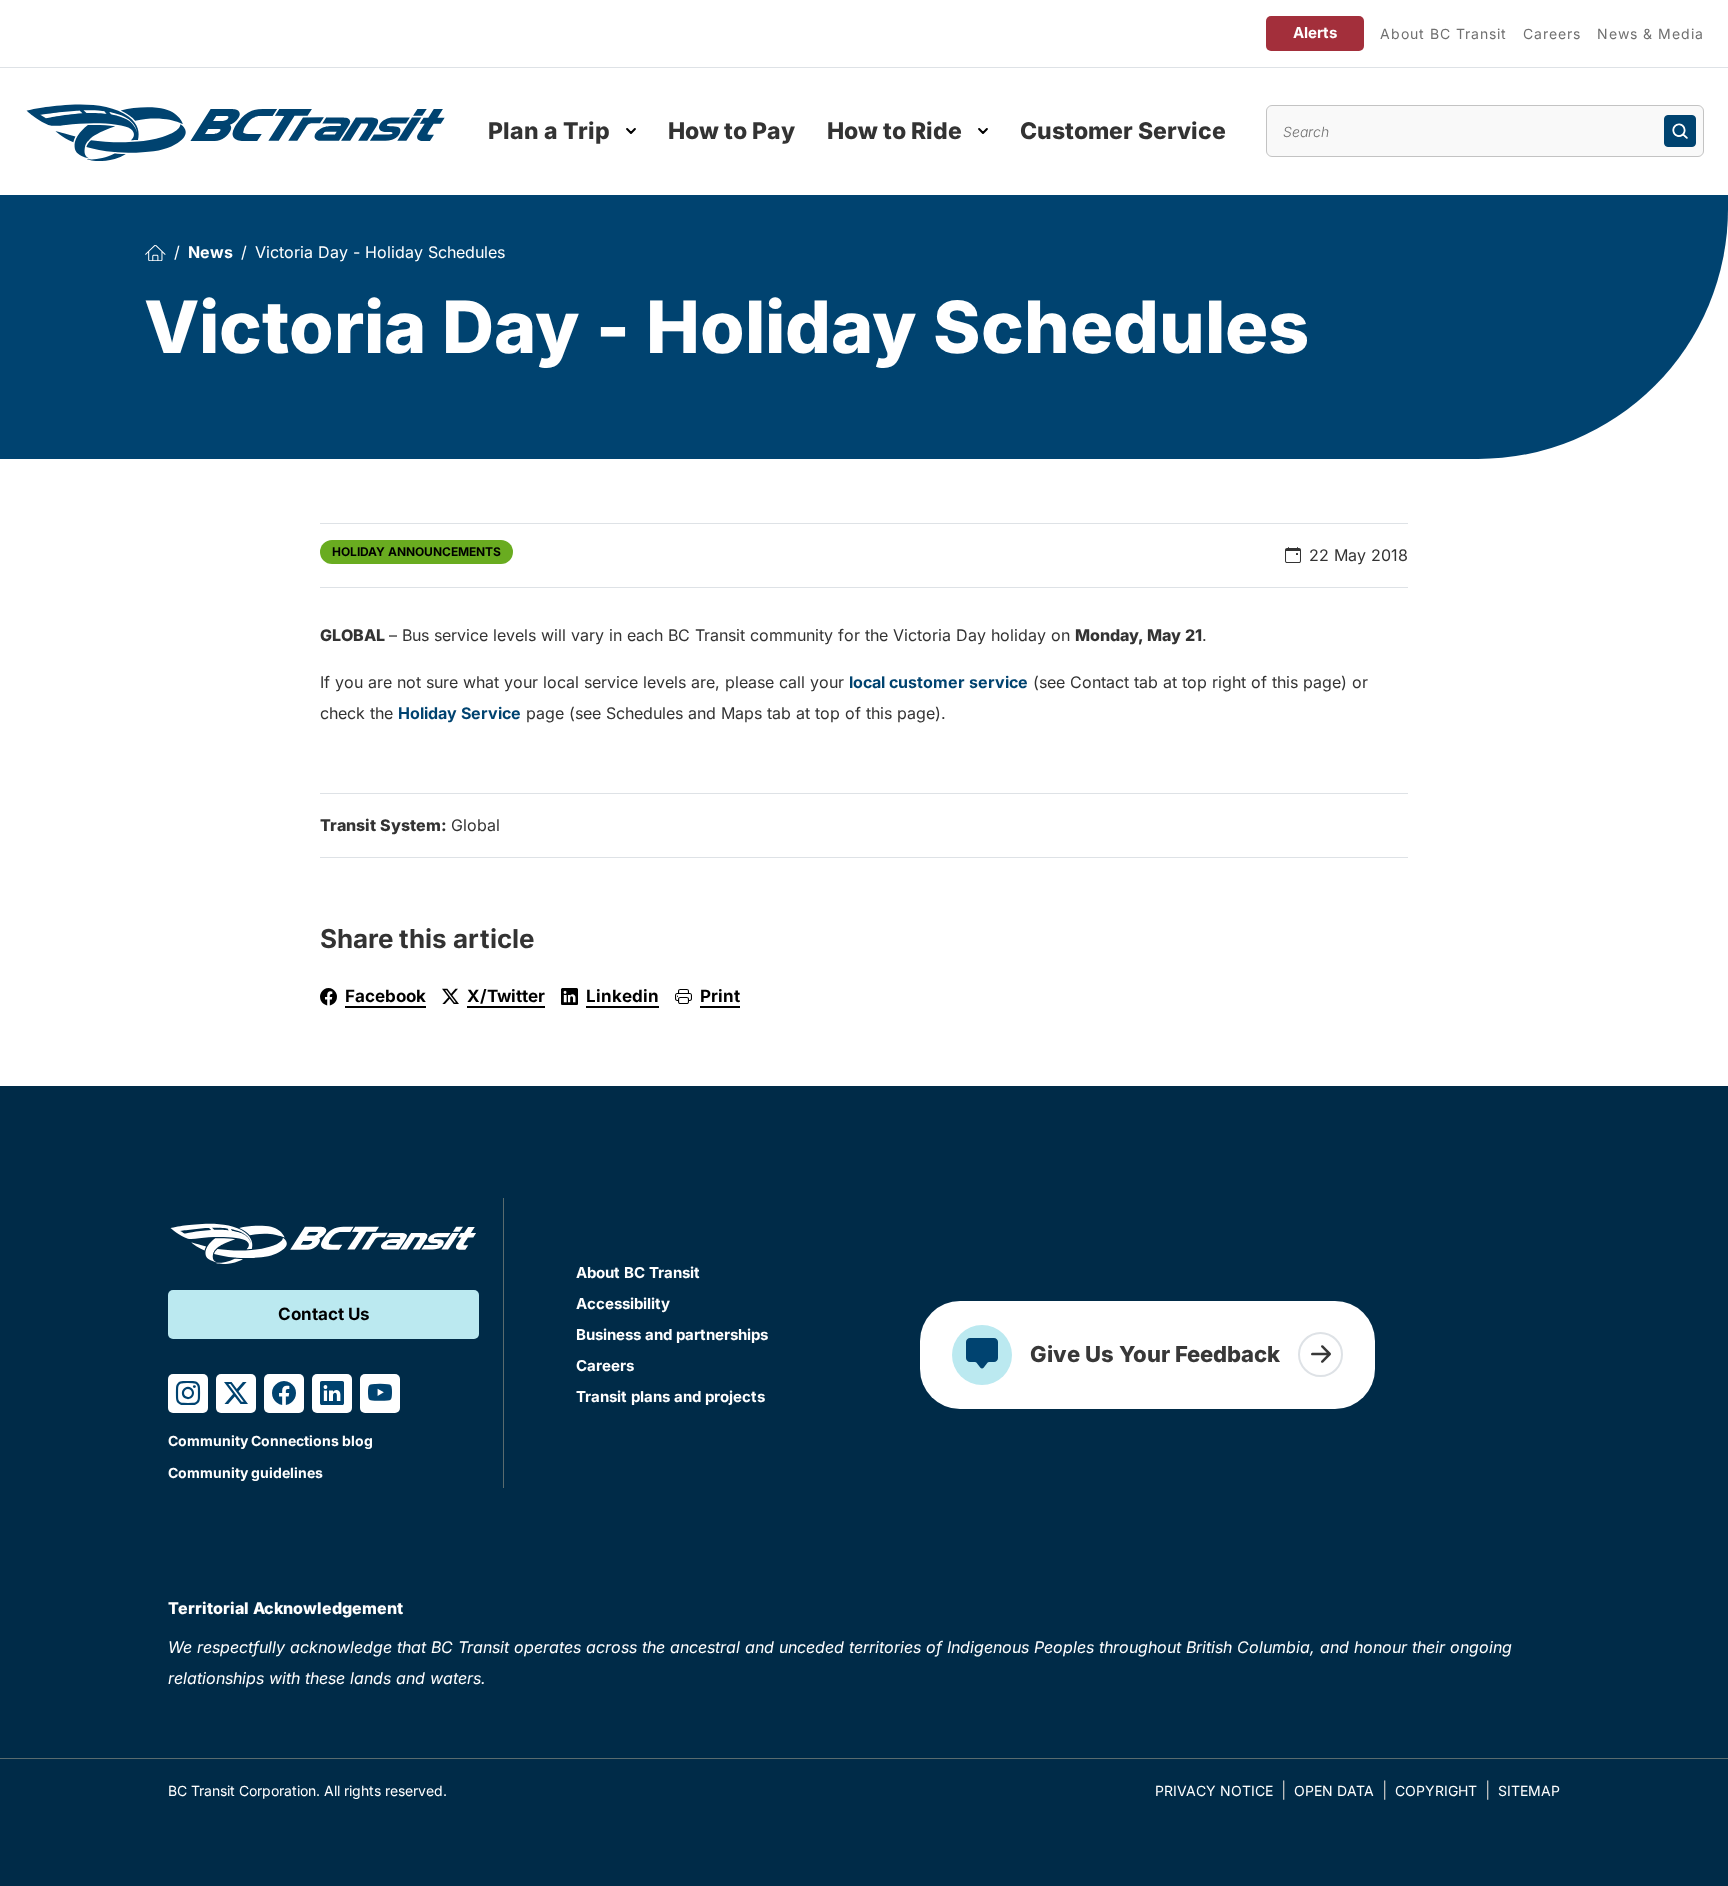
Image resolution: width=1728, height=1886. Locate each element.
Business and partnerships (672, 1334)
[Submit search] (1680, 131)
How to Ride (894, 131)
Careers (1552, 33)
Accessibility (623, 1303)
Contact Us (324, 1314)
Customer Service (1123, 131)
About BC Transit (1443, 33)
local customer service (938, 682)
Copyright (1436, 1790)
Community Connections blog (270, 1440)
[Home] (155, 252)
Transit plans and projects (670, 1396)
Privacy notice (1214, 1790)
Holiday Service (459, 713)
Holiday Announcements (416, 551)
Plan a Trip (549, 131)
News (210, 252)
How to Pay (731, 131)
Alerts (1315, 32)
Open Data (1334, 1790)
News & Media (1650, 33)
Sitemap (1529, 1790)
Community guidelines (245, 1472)
